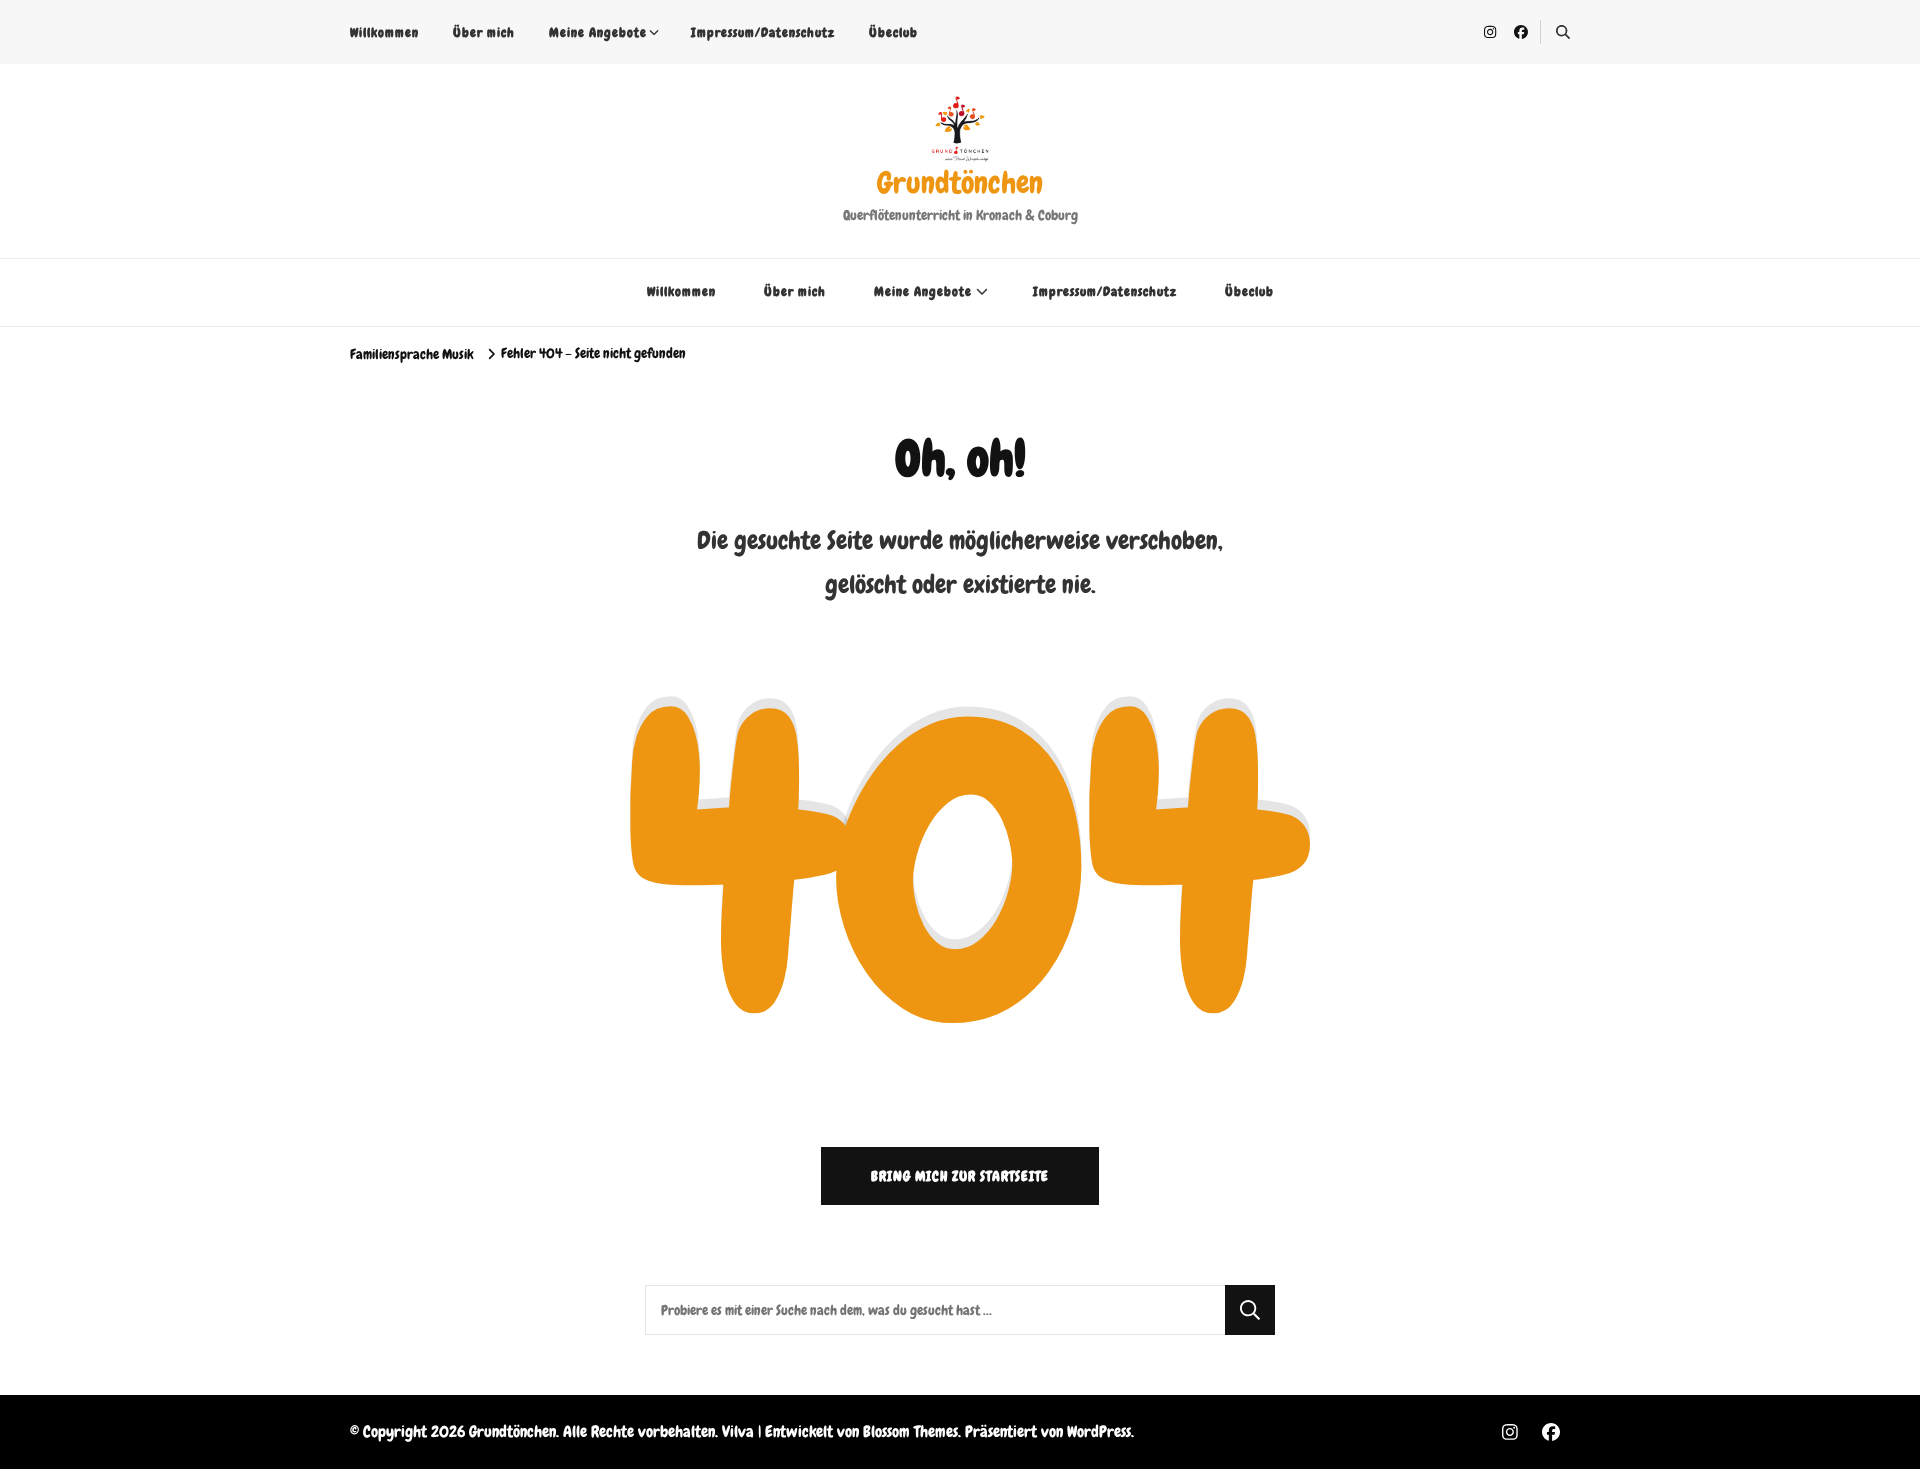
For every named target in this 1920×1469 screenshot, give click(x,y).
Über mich (484, 32)
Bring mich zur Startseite (960, 1176)
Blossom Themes (910, 1431)
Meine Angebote (598, 32)
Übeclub (893, 32)
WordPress (1099, 1431)
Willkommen (384, 32)
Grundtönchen (960, 183)
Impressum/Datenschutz (763, 32)
